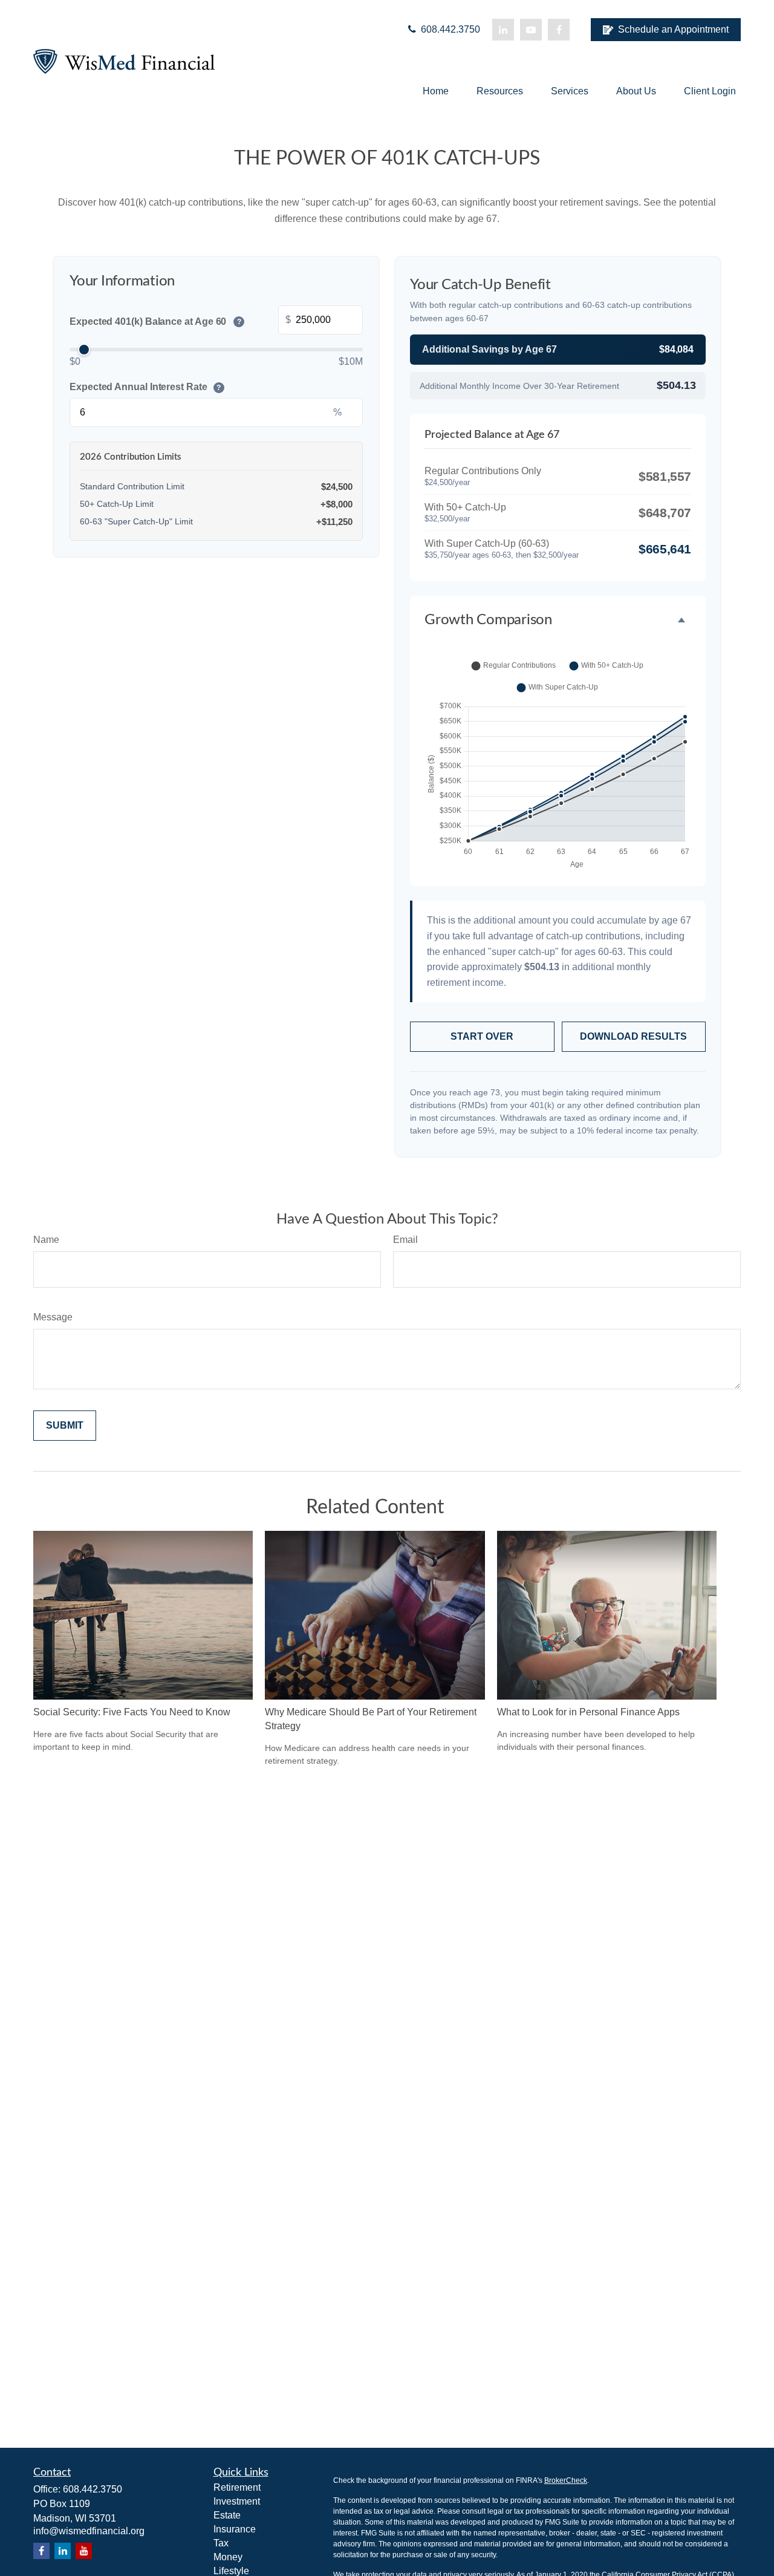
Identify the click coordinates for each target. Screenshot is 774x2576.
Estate (227, 2515)
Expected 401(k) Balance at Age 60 (155, 321)
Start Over (482, 1036)
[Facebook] (559, 30)
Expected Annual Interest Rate (145, 387)
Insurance (235, 2529)
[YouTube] (531, 30)
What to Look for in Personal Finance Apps (588, 1712)
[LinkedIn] (503, 30)
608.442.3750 (449, 29)
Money (228, 2557)
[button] (436, 91)
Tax (221, 2543)
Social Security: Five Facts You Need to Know (132, 1712)
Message (53, 1317)
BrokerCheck (566, 2480)
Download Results (633, 1036)
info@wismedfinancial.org (89, 2531)
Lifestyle (231, 2571)
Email (405, 1240)
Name (46, 1240)
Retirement (237, 2487)
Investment (237, 2501)
